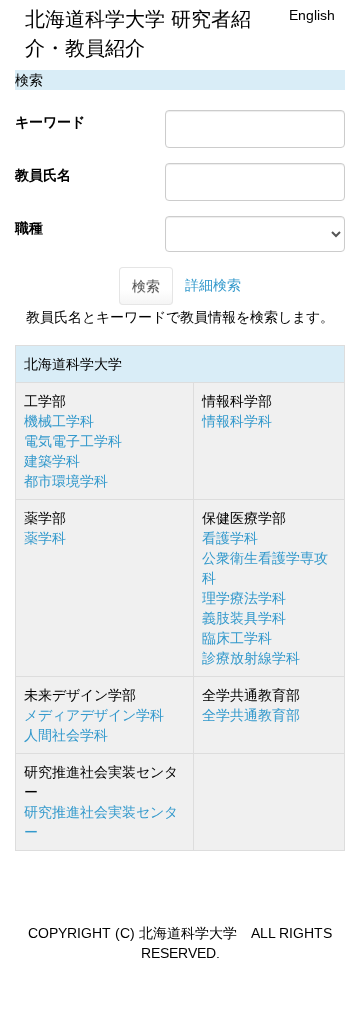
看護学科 (230, 538)
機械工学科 (59, 421)
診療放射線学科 (251, 658)
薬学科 (45, 538)
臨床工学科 (237, 638)
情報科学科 (237, 421)
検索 (146, 286)
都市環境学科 (66, 481)
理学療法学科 (244, 598)
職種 (29, 228)
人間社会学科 (66, 735)
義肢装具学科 (244, 618)
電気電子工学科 (73, 441)
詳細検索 (213, 285)
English (312, 15)
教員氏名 (43, 175)
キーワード (50, 122)
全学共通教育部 (251, 715)
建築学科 (52, 461)
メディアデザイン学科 (94, 715)
